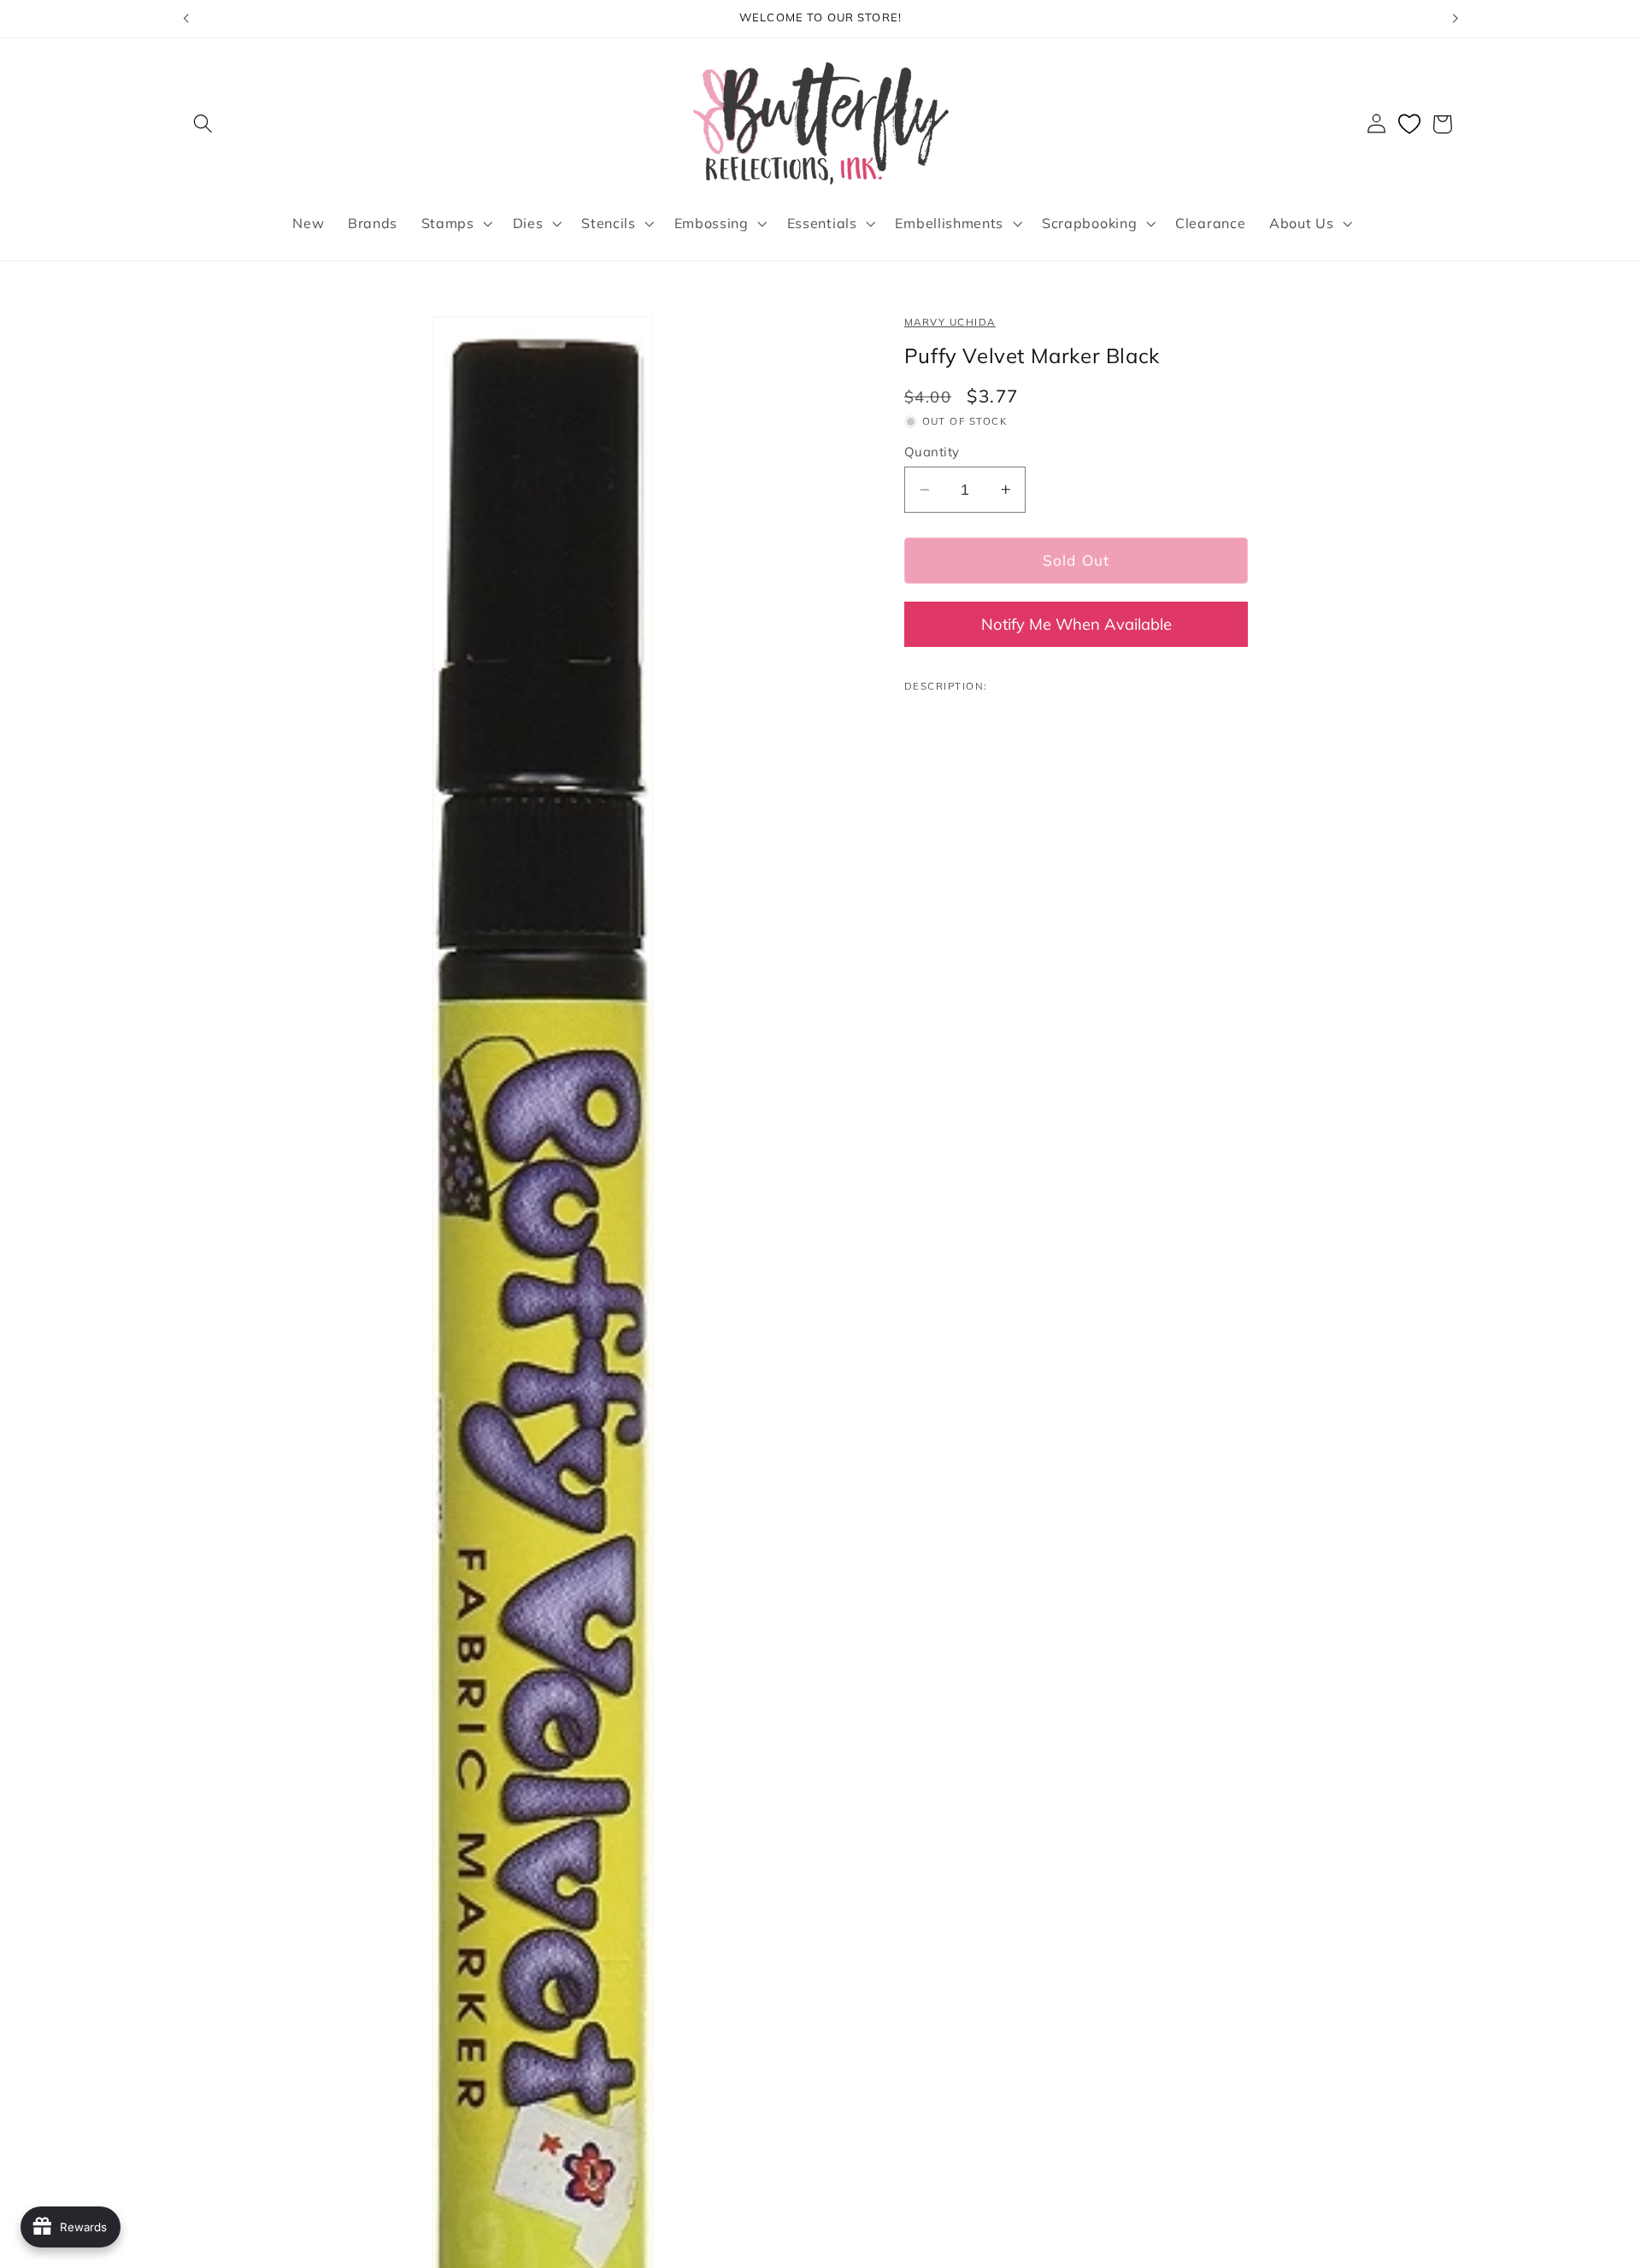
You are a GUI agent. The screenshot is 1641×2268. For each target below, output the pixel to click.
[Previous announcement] (185, 19)
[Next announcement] (1456, 19)
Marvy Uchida (950, 322)
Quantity (932, 452)
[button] (204, 124)
